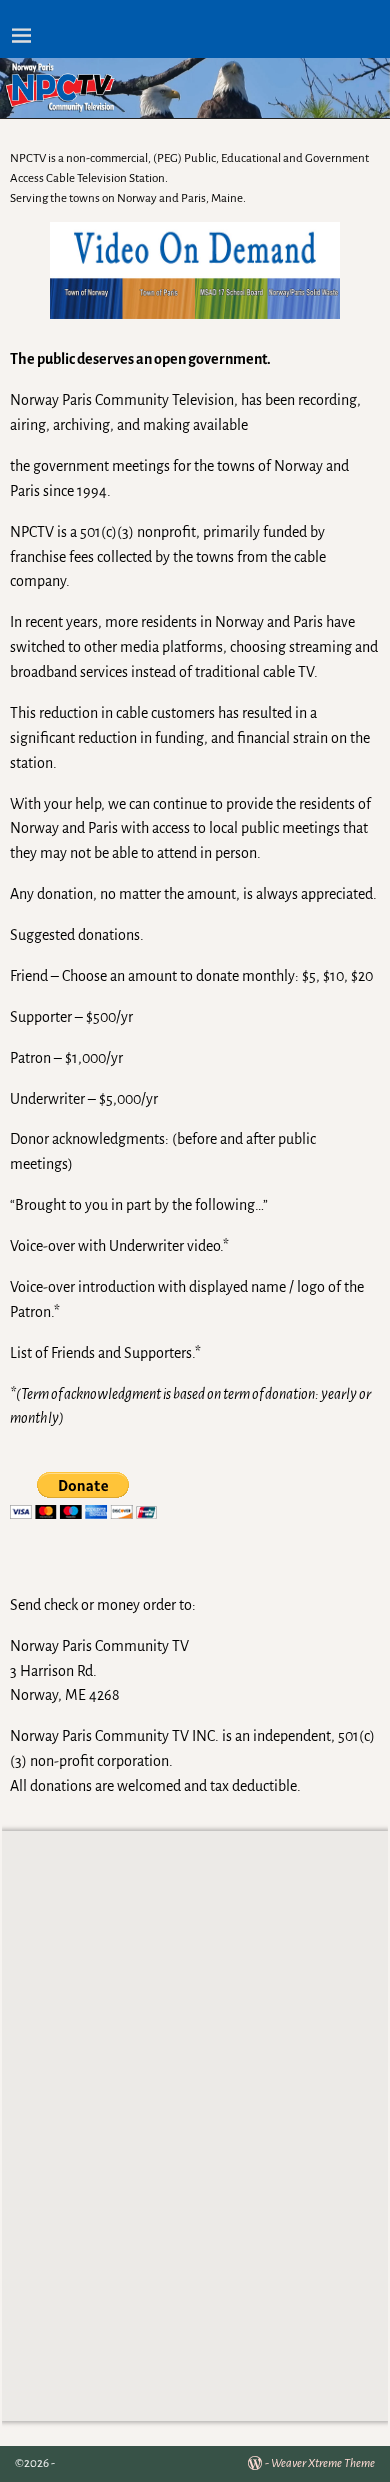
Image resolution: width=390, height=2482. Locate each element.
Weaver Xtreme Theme (323, 2463)
